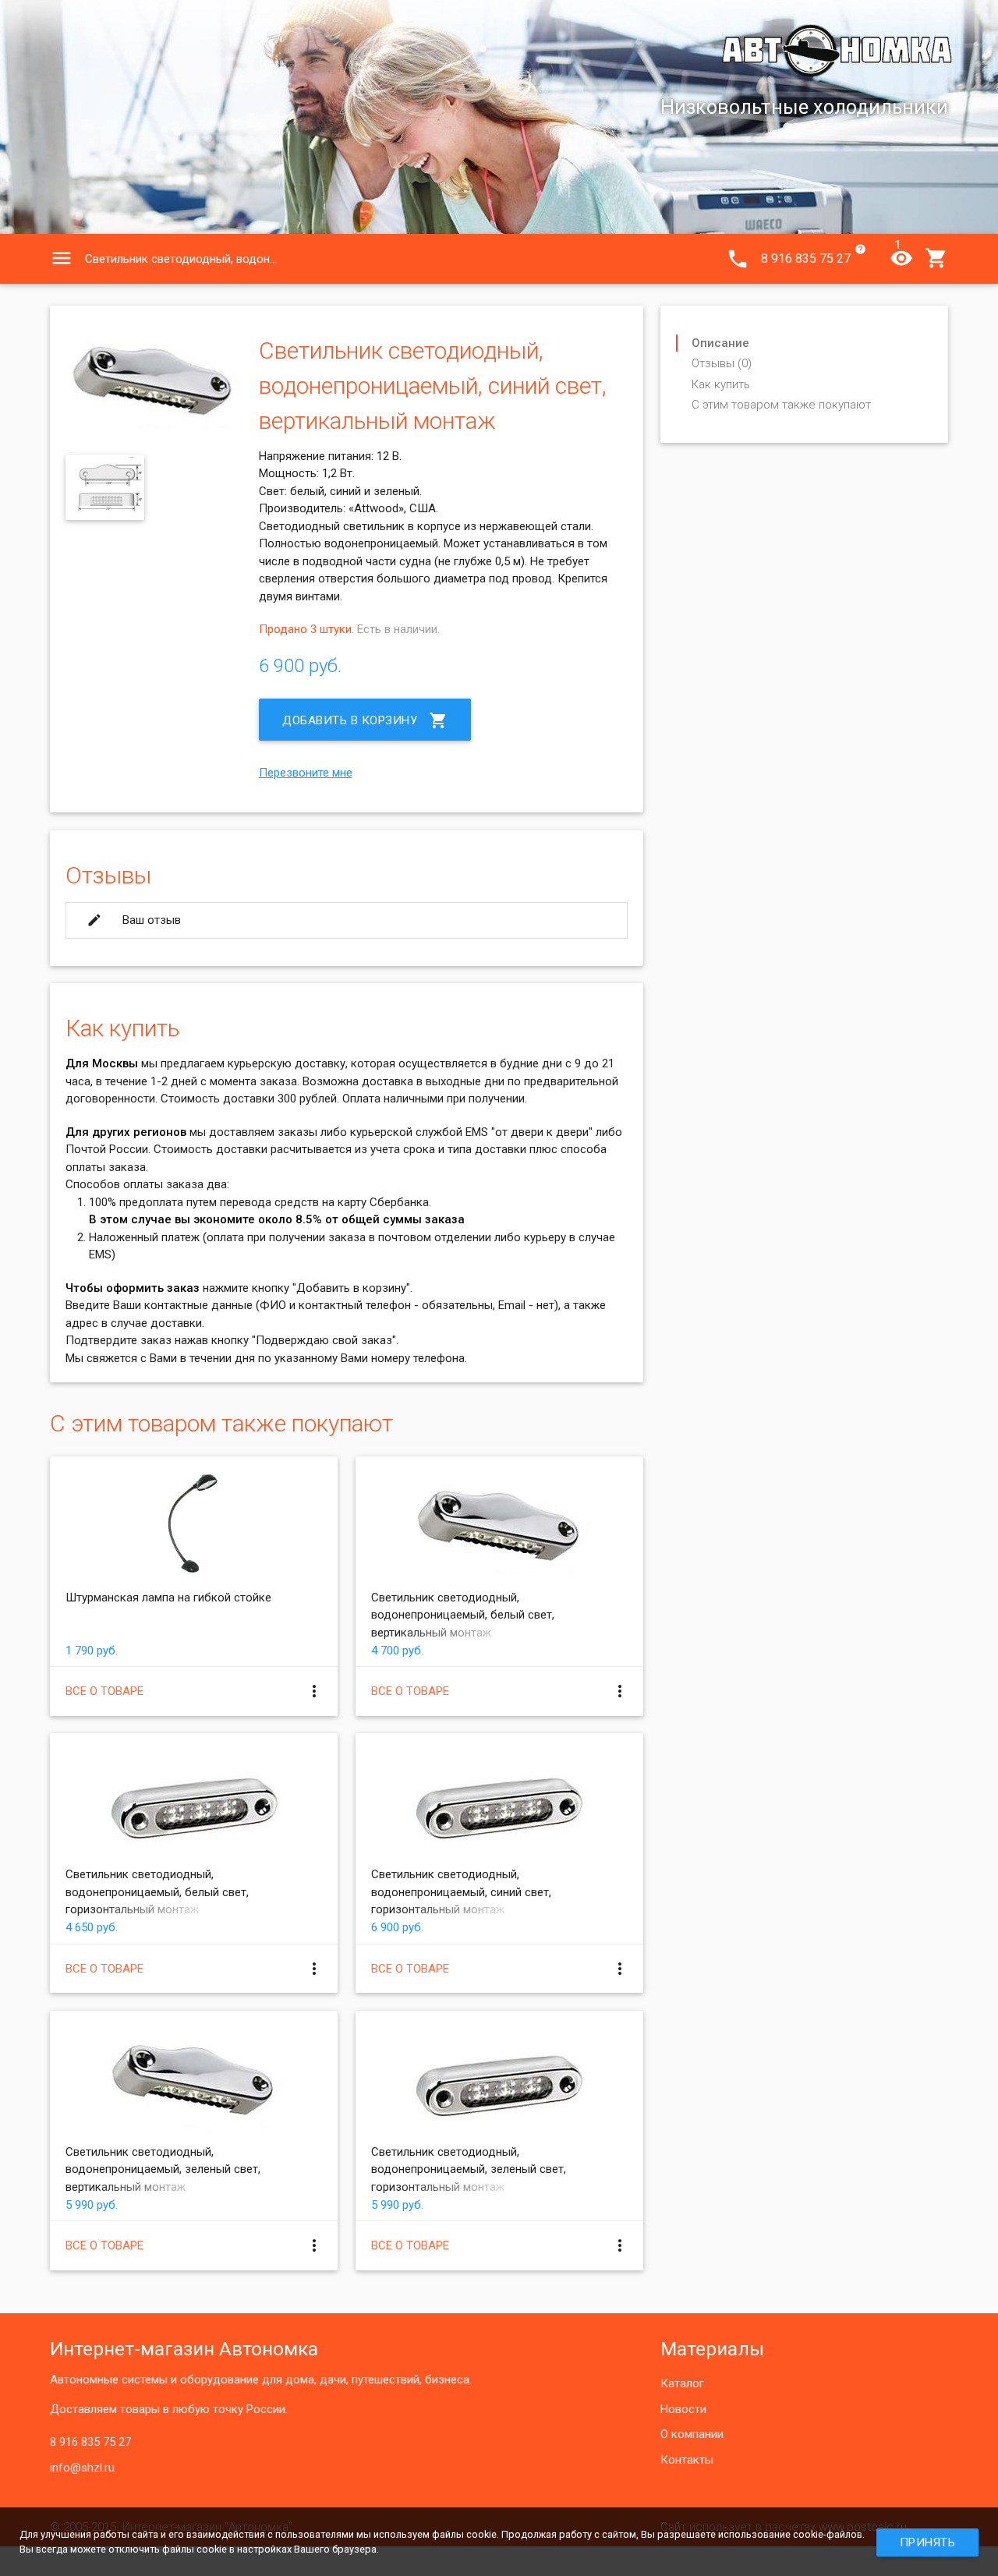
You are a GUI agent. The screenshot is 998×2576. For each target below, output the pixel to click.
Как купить (721, 384)
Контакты (687, 2460)
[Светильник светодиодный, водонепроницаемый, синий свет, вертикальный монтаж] (153, 424)
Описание (720, 343)
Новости (683, 2409)
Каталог (682, 2383)
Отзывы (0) (722, 363)
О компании (692, 2434)
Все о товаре (104, 1691)
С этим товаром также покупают (781, 405)
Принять (928, 2542)
